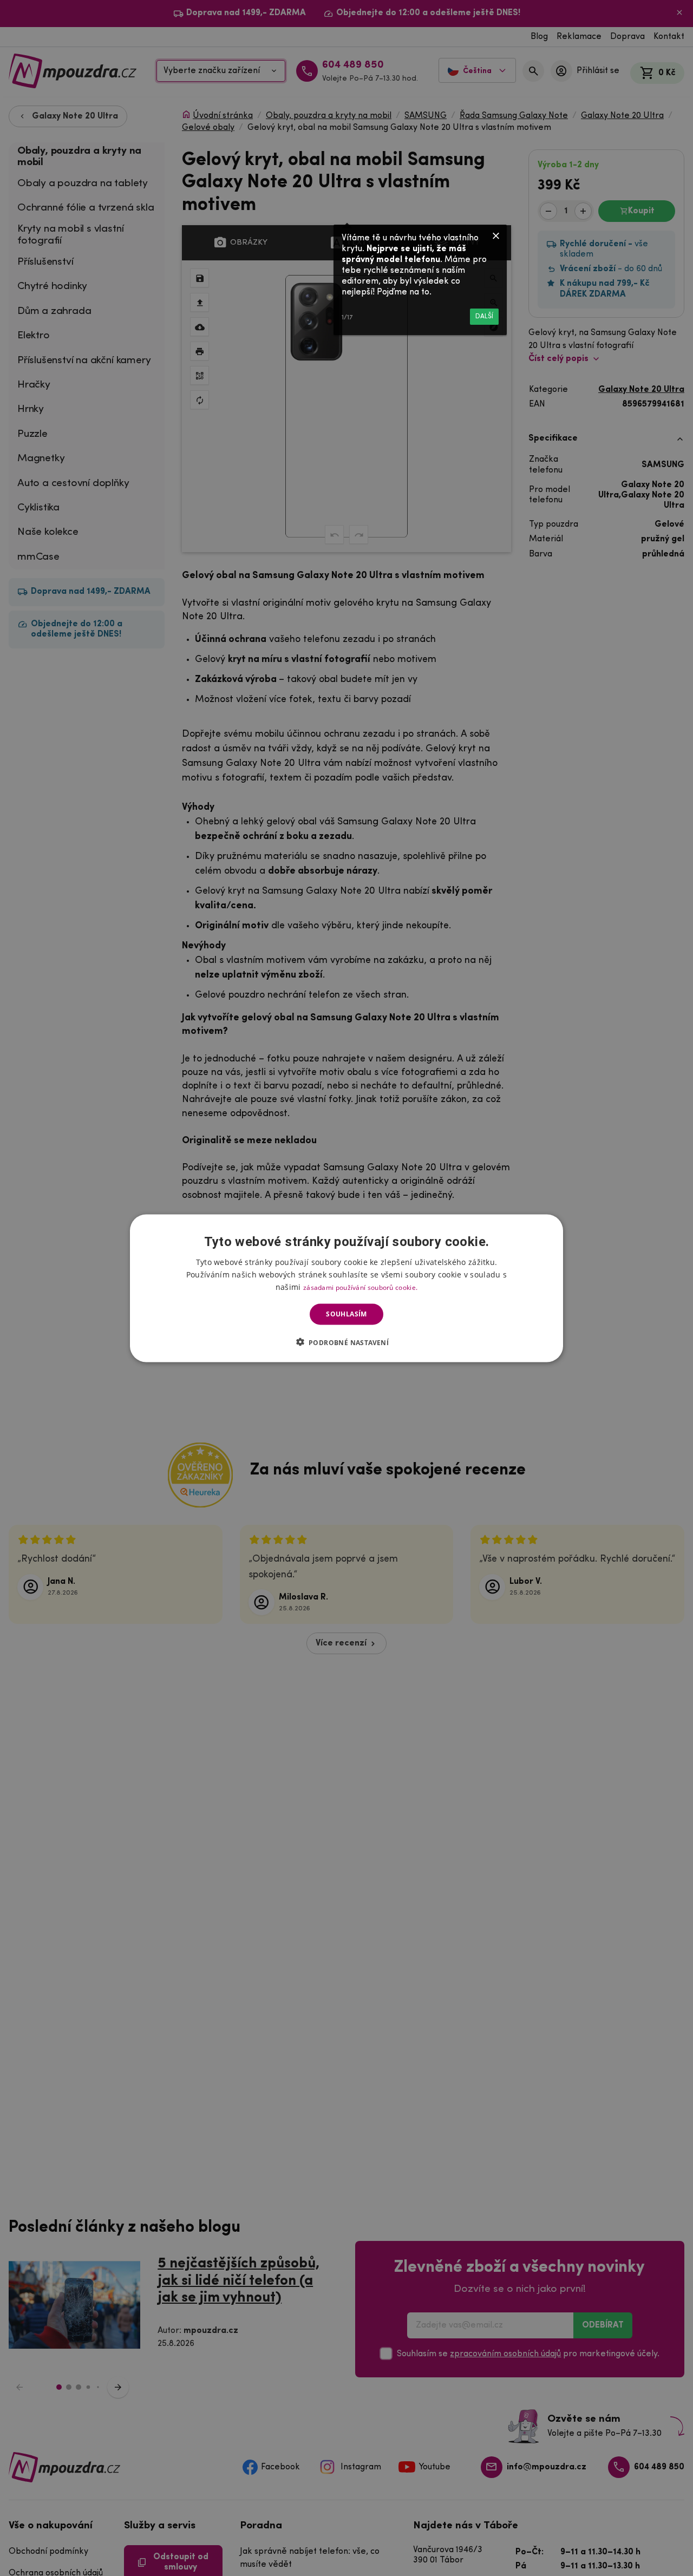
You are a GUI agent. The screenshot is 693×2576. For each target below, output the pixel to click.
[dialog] (346, 1288)
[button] (347, 1342)
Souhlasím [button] (346, 1314)
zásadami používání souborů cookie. (360, 1287)
